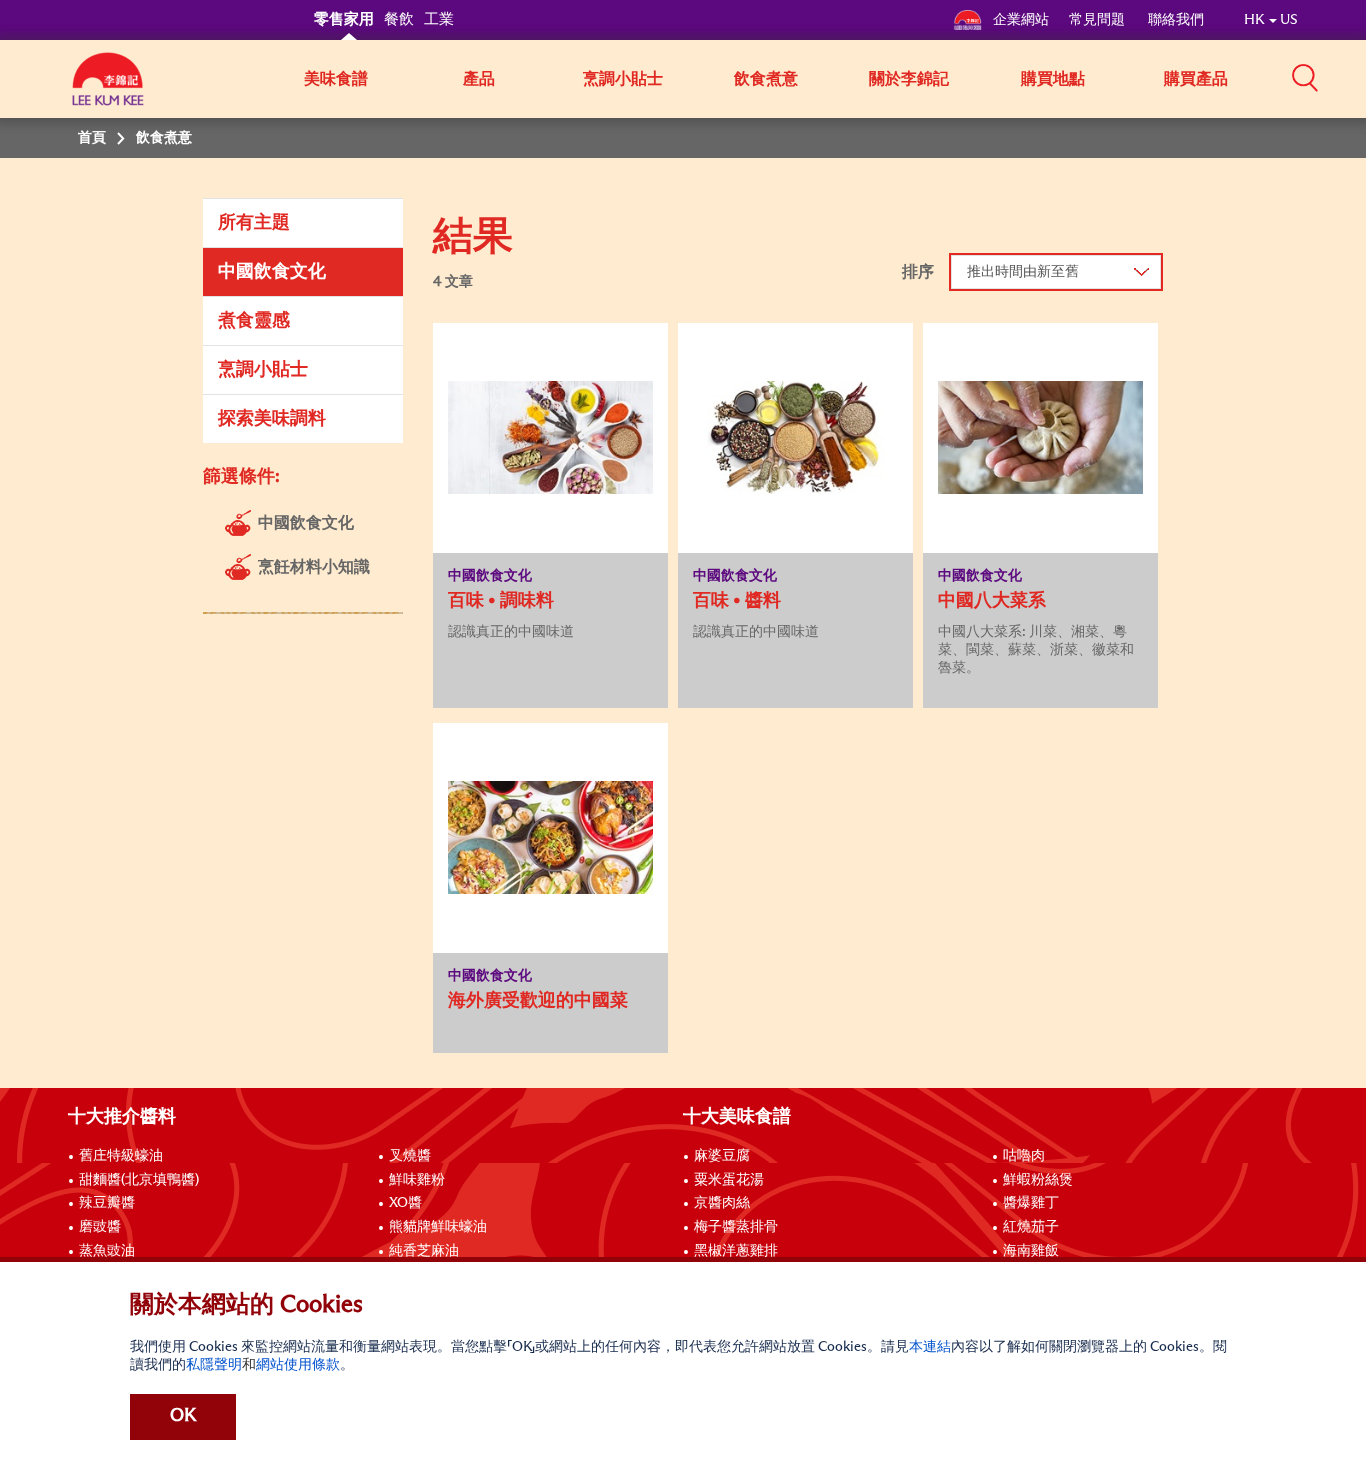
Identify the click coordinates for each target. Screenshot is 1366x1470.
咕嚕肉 (1024, 1156)
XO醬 (405, 1203)
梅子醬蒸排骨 (736, 1227)
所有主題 (254, 223)
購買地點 (1053, 79)
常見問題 (1098, 20)
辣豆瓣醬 (107, 1203)
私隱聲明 (214, 1365)
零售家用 (344, 19)
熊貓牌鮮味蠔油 (438, 1227)
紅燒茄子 (1031, 1227)
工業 (439, 19)
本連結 (930, 1347)
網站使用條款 (298, 1365)
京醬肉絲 (722, 1203)
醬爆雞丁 (1031, 1203)
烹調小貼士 (623, 79)
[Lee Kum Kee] (108, 90)
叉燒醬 (410, 1156)
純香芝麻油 (424, 1251)
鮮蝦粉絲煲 (1038, 1180)
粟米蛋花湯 (729, 1180)
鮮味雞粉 (417, 1180)
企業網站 (1021, 20)
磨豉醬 (100, 1227)
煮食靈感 (254, 321)
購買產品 (1196, 79)
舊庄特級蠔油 (121, 1156)
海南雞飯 (1031, 1251)
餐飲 (399, 19)
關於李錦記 (909, 79)
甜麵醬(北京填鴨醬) (139, 1180)
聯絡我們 (1176, 20)
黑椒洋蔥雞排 (736, 1251)
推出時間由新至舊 (1023, 272)
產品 (479, 79)
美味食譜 (336, 79)
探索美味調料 (272, 419)
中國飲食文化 (272, 272)
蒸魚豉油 (107, 1251)
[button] (1305, 77)
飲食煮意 (766, 79)
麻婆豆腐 (722, 1156)
